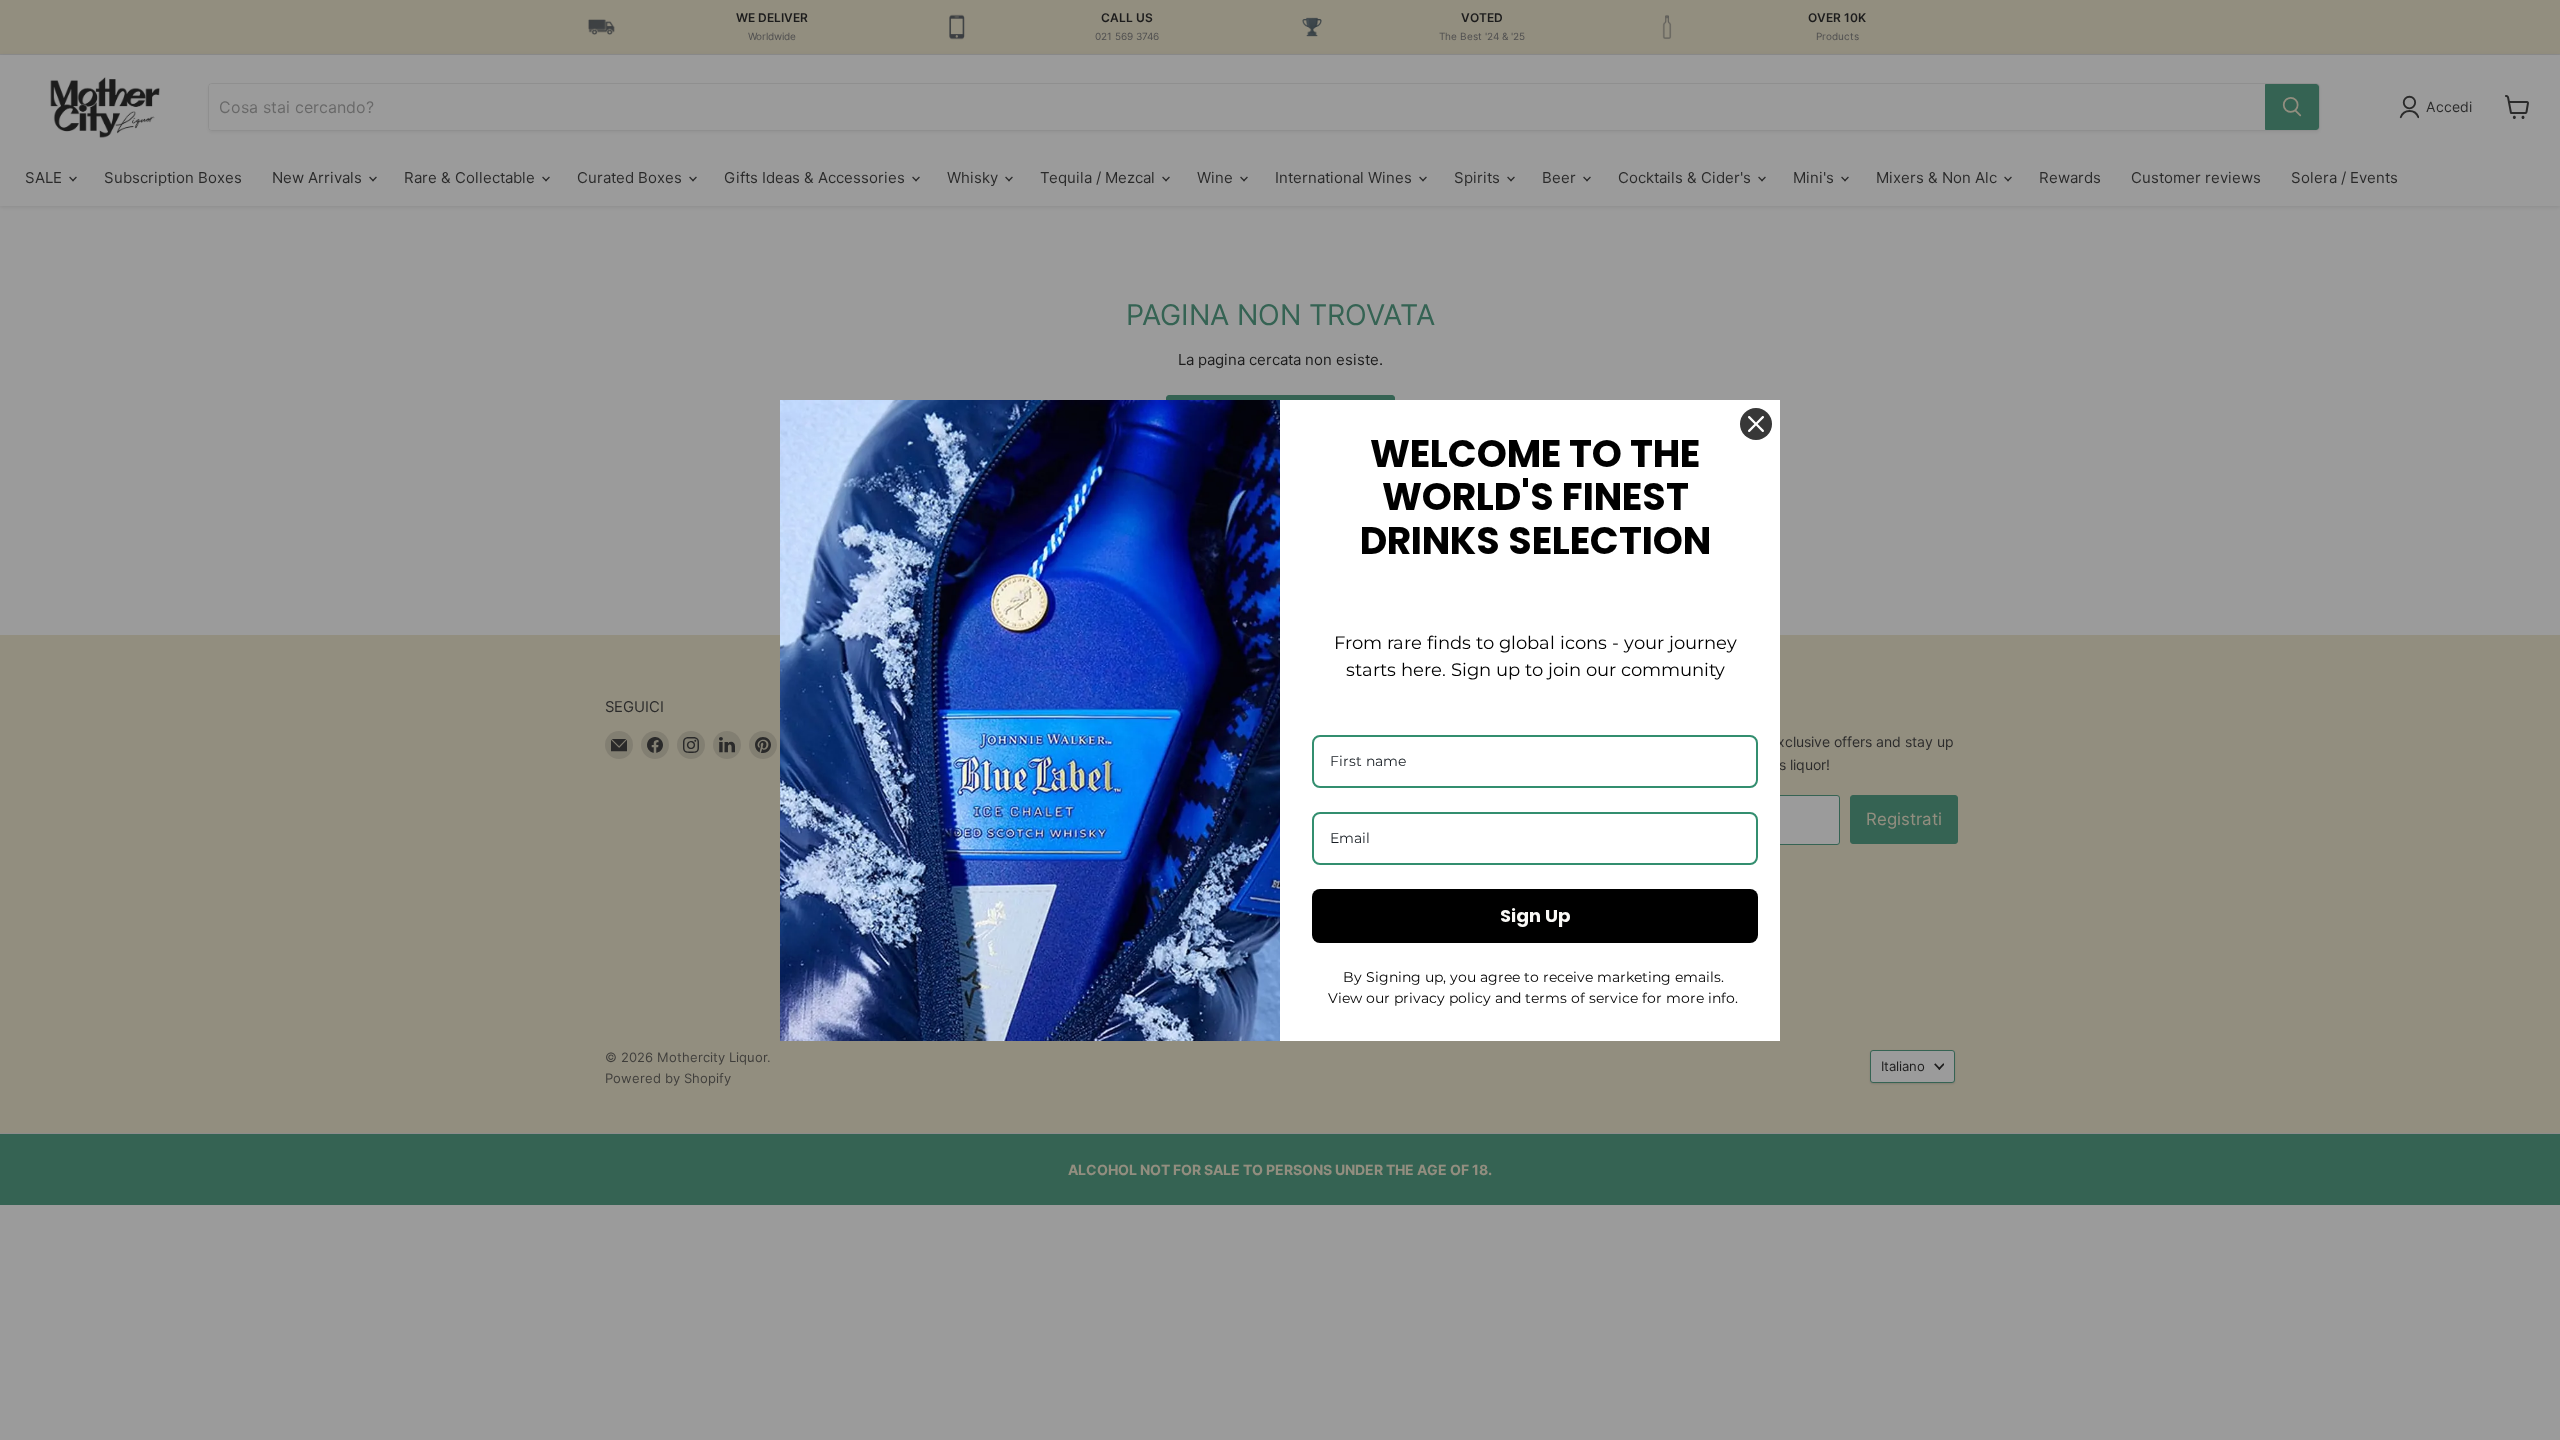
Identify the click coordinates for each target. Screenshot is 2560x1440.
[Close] (1756, 424)
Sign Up (1535, 915)
